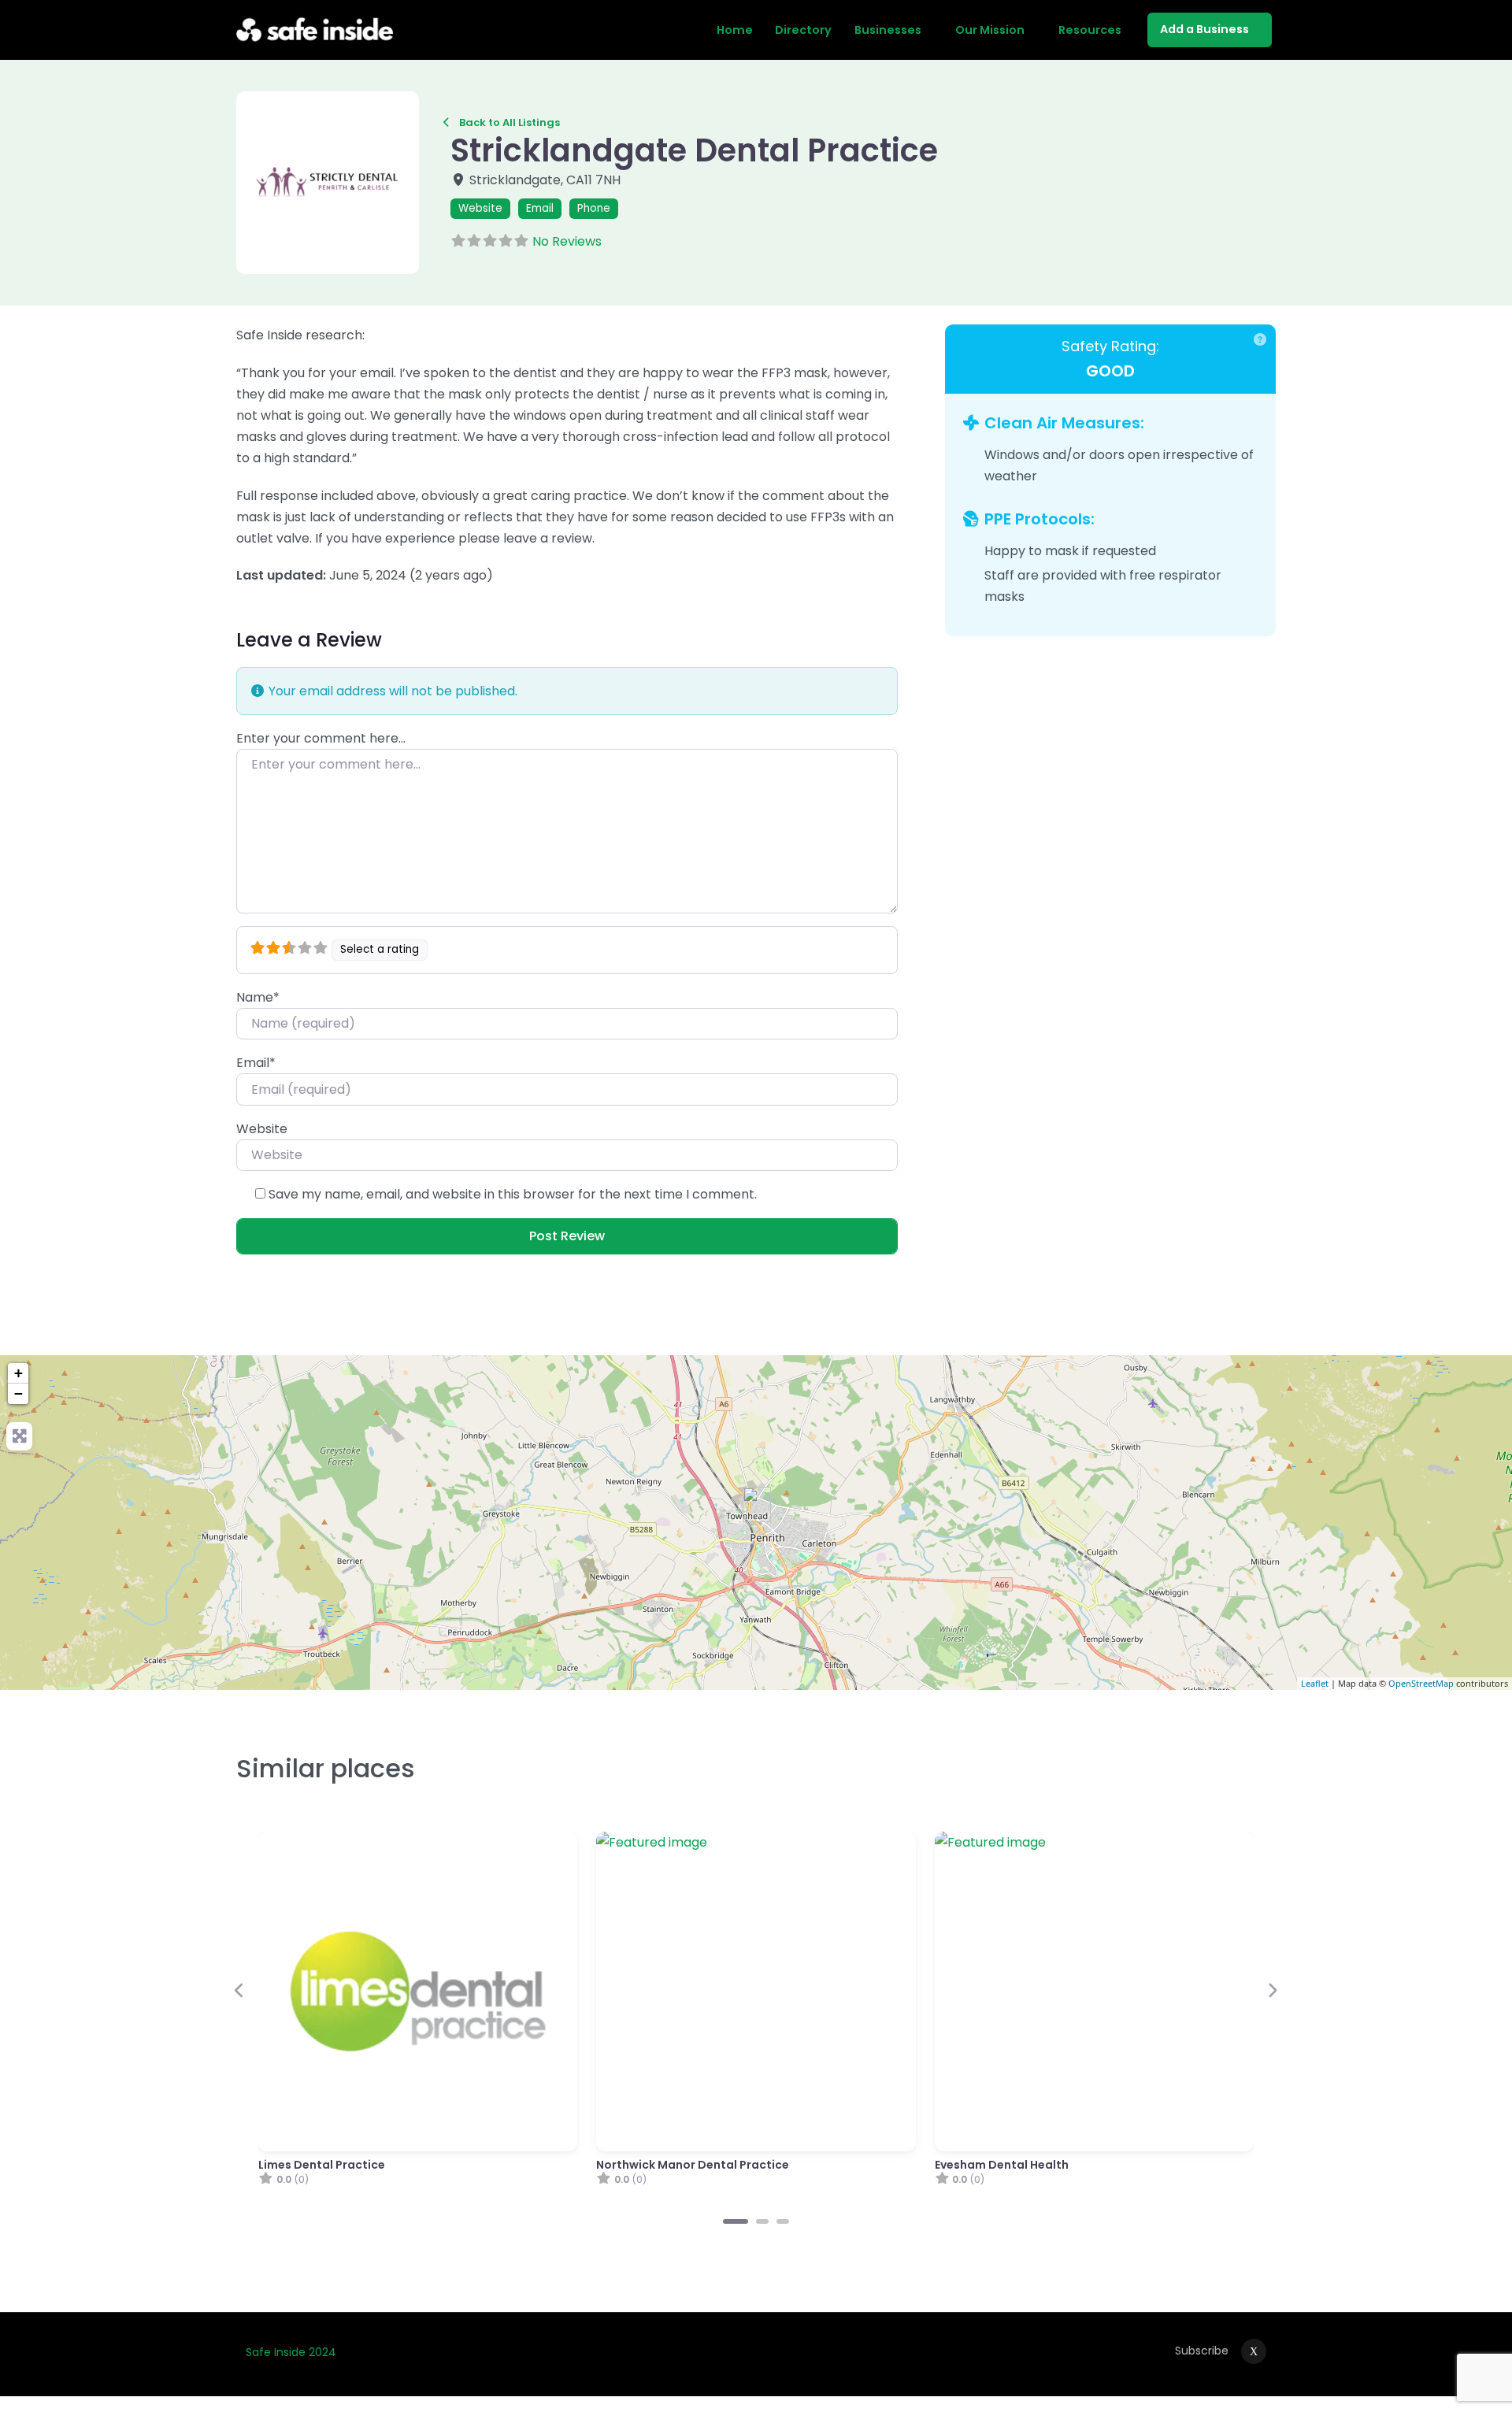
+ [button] (19, 1373)
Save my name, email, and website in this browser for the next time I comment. (513, 1194)
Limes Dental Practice (322, 2165)
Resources (1090, 30)
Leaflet (1315, 1683)
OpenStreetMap (1421, 1683)
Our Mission (990, 30)
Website (480, 208)
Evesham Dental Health (1002, 2165)
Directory (803, 30)
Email (540, 208)
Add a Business (1204, 29)
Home (735, 30)
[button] (250, 183)
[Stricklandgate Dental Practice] (757, 1504)
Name (258, 997)
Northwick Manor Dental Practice (693, 2165)
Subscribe (1202, 2351)
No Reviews (567, 241)
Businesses (888, 30)
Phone (594, 208)
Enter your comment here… (321, 738)
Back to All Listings (510, 122)
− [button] (19, 1393)
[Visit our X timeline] (1254, 2351)
